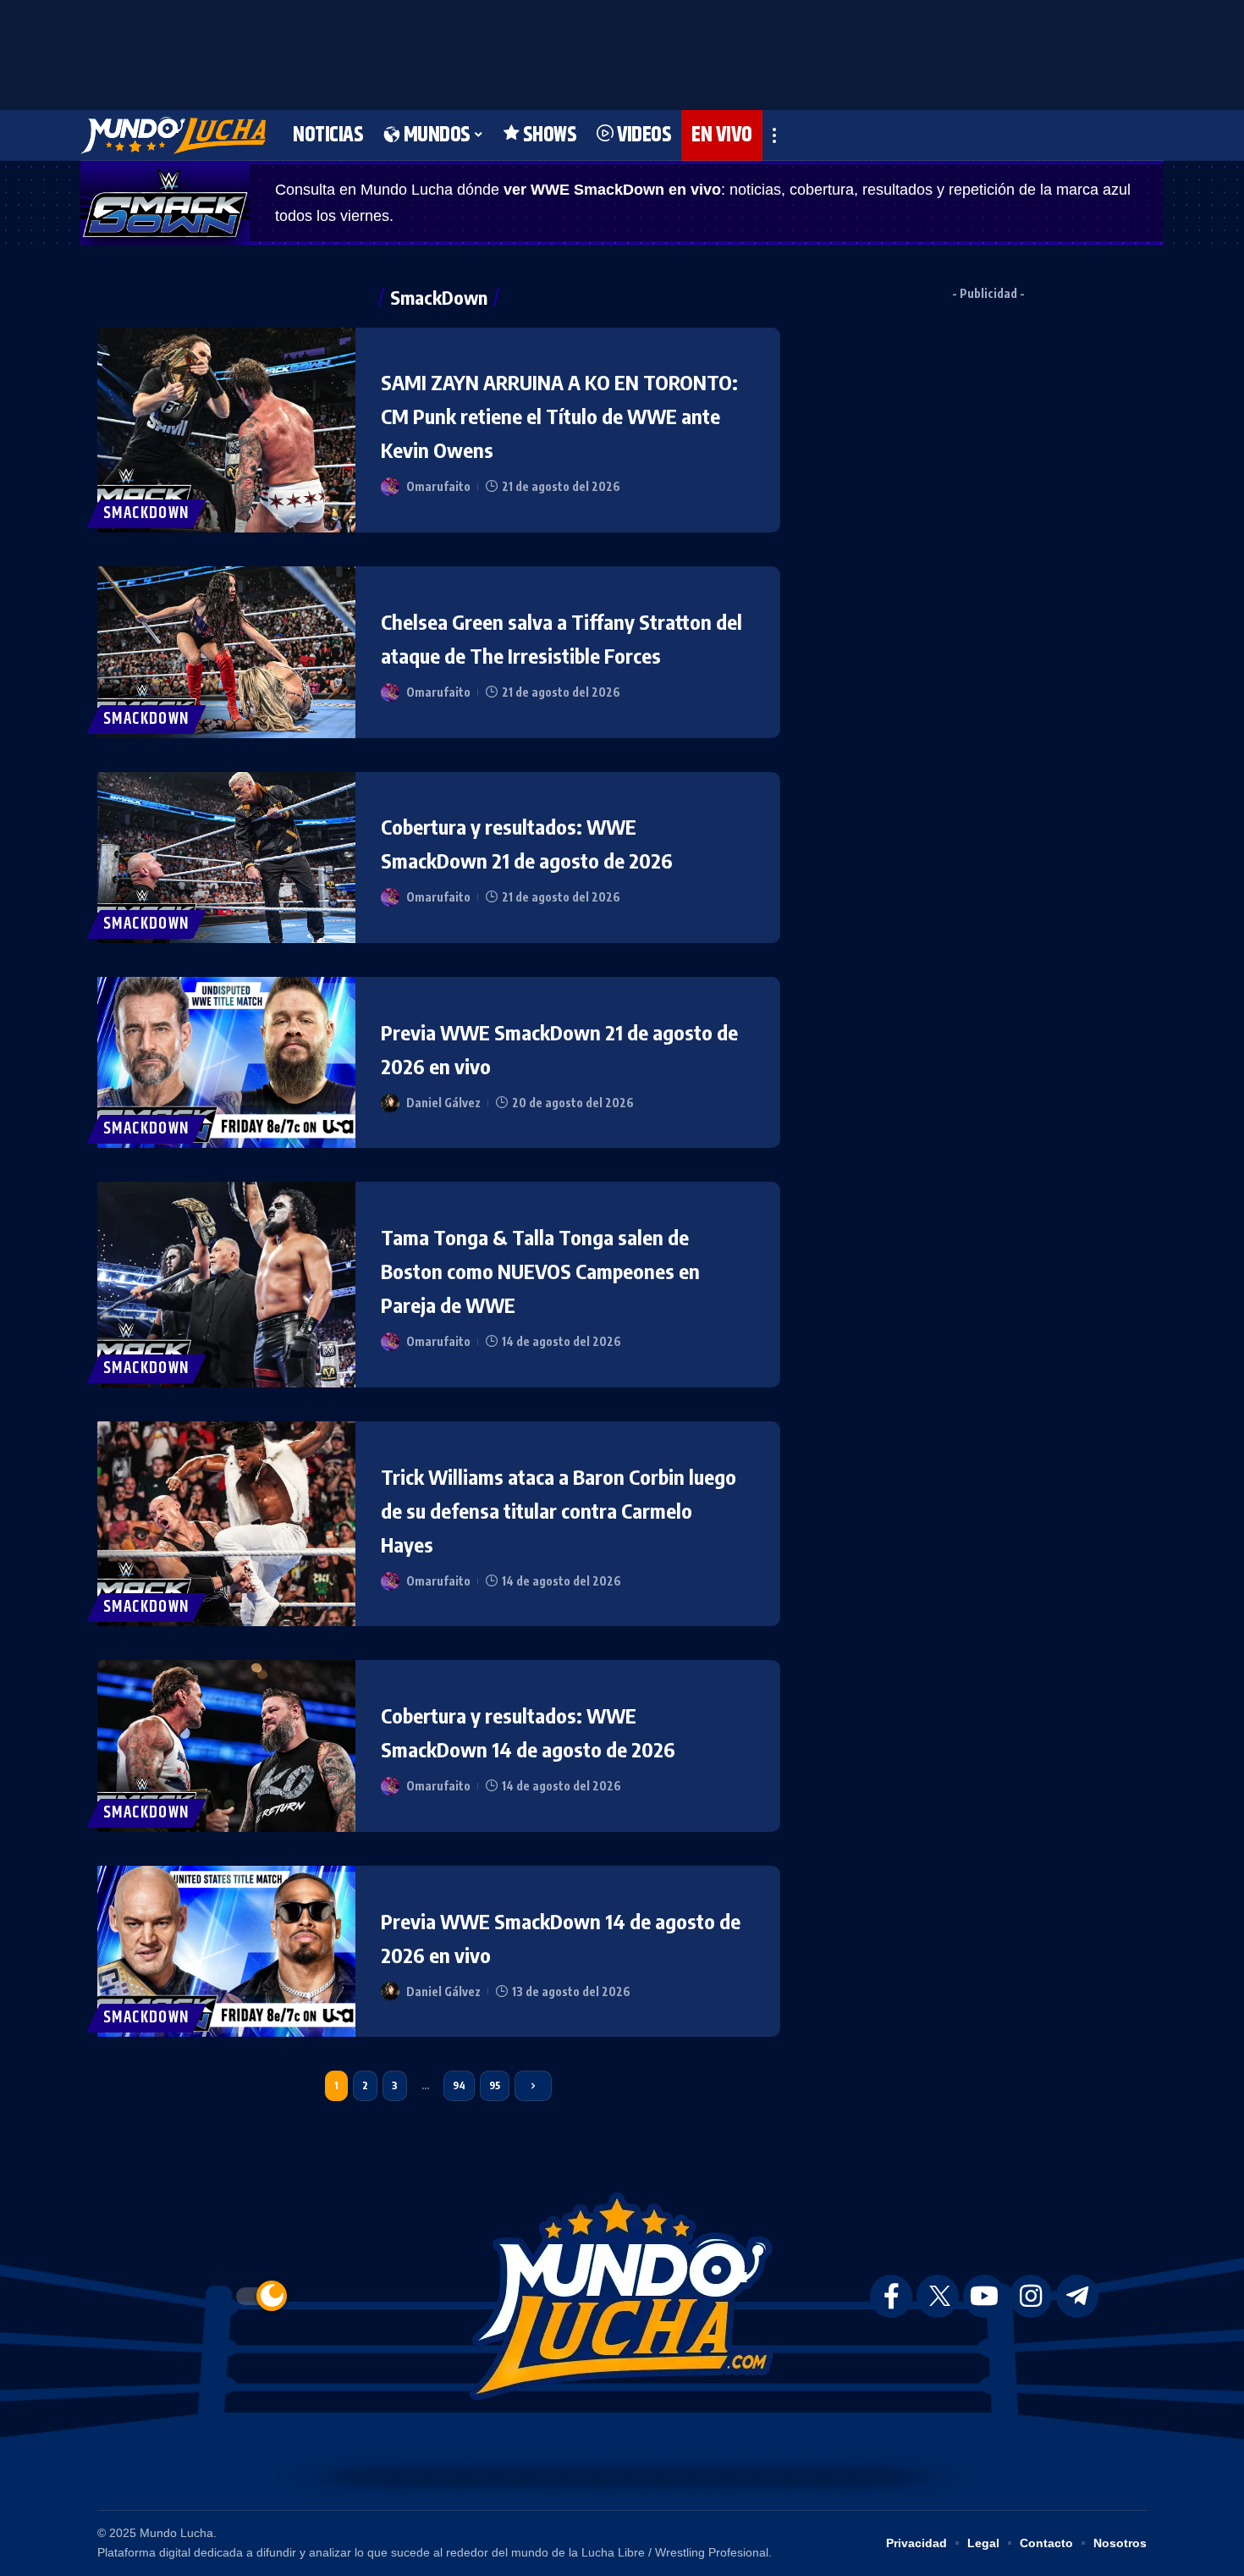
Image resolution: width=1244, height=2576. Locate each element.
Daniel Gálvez (443, 1103)
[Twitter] (938, 2296)
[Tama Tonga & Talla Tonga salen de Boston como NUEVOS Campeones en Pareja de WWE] (226, 1284)
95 (495, 2085)
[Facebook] (891, 2296)
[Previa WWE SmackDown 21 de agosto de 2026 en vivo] (226, 1062)
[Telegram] (1077, 2296)
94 (459, 2085)
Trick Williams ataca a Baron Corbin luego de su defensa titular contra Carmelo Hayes (559, 1510)
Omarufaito (438, 486)
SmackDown (146, 513)
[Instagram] (1031, 2296)
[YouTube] (984, 2296)
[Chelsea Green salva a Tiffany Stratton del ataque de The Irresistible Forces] (226, 652)
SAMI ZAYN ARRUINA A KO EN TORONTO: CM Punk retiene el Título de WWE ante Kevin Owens (559, 416)
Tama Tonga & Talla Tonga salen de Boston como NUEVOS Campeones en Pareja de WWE (540, 1271)
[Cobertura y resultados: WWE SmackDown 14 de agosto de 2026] (226, 1746)
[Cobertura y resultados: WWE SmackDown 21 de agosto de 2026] (226, 858)
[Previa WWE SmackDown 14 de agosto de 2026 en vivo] (226, 1951)
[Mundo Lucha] (173, 135)
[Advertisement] (622, 51)
